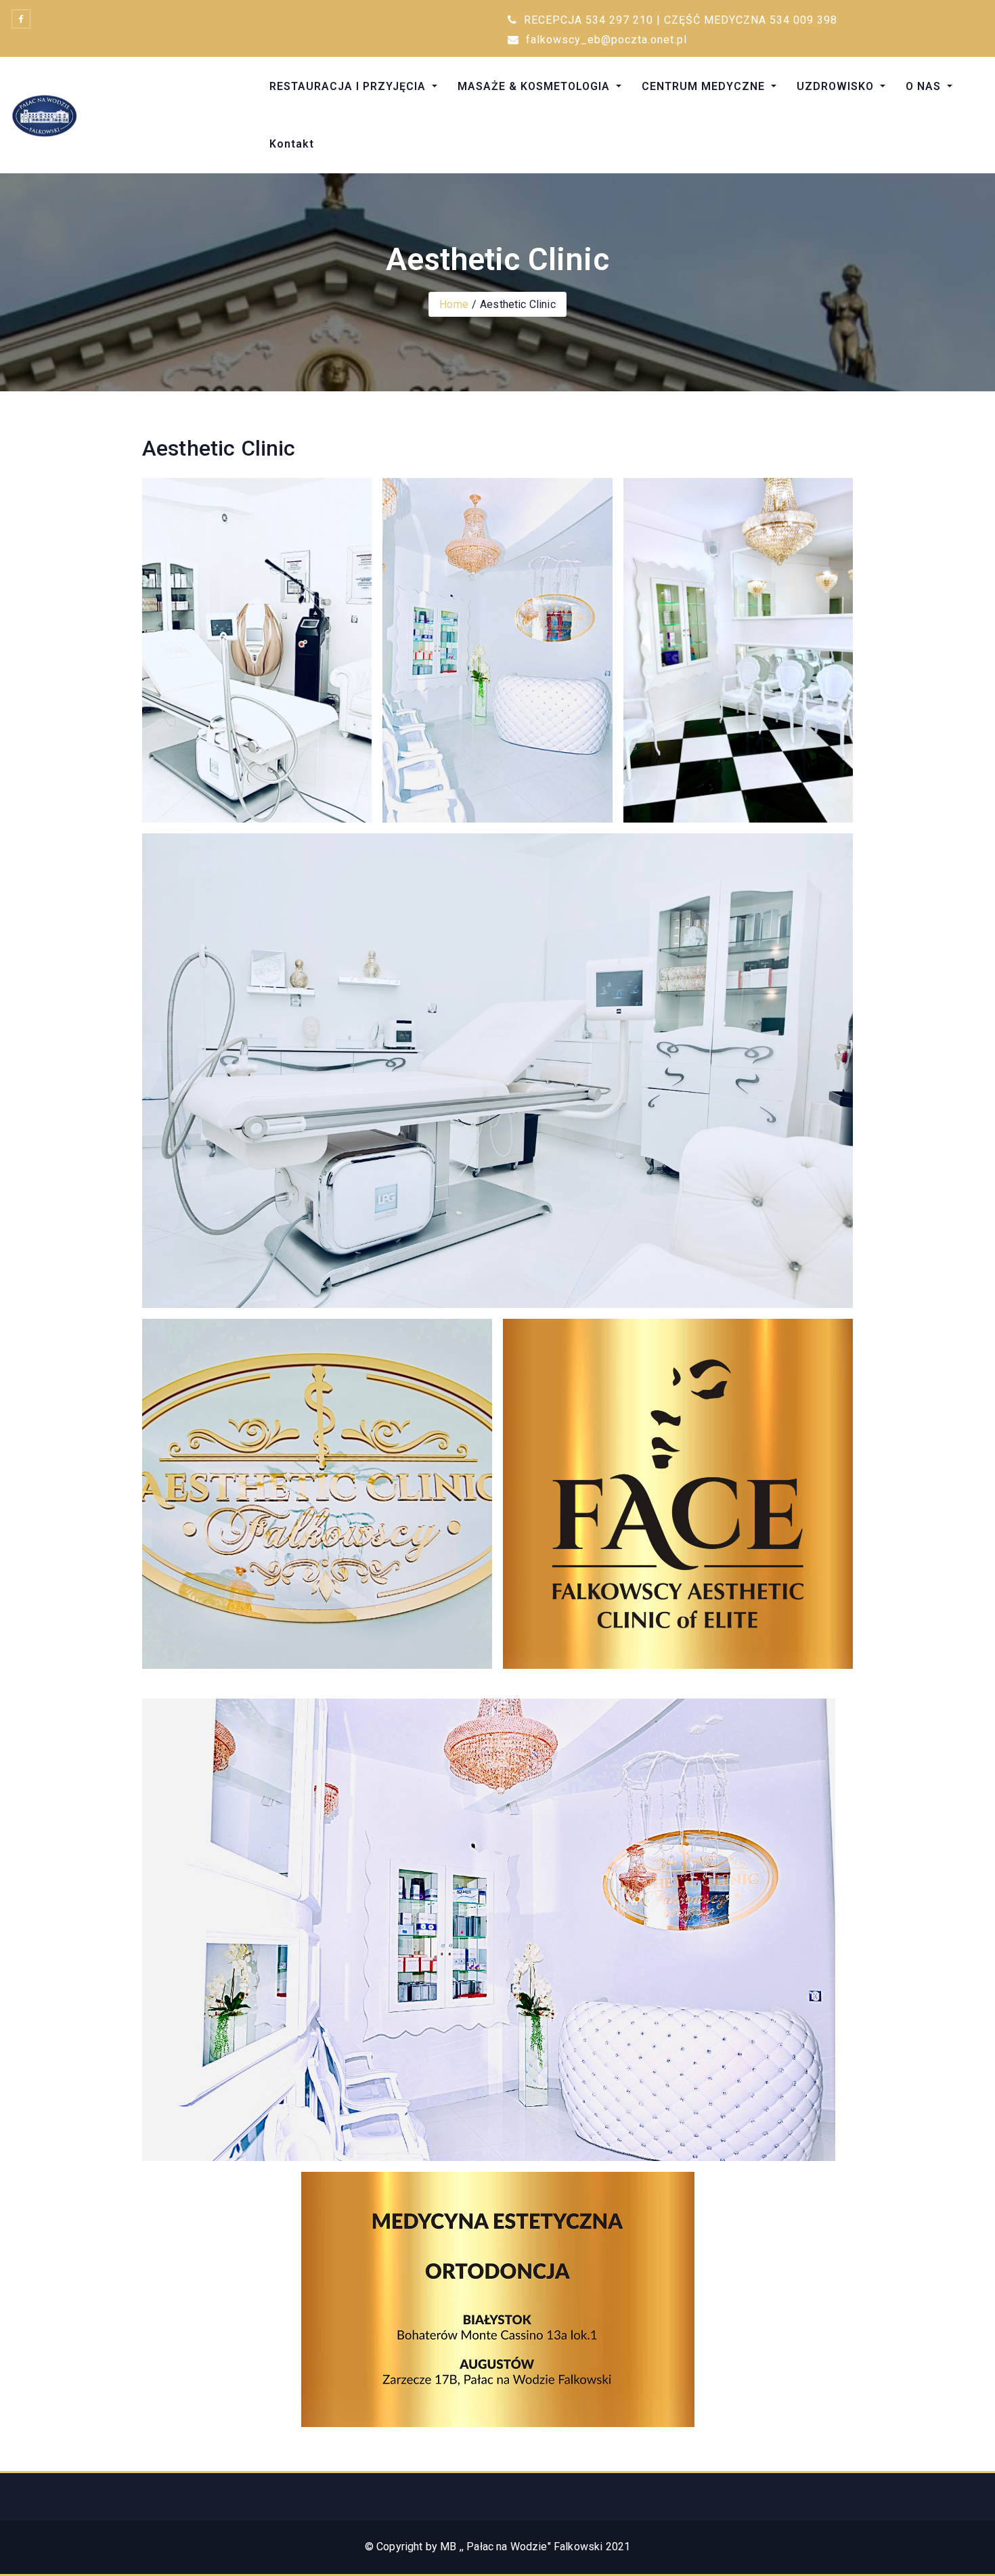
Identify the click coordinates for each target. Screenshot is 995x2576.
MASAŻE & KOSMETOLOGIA (535, 86)
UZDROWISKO (837, 86)
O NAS (925, 86)
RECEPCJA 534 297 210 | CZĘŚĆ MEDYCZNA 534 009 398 (679, 20)
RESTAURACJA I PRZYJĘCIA (349, 86)
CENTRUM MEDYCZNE (705, 86)
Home (454, 304)
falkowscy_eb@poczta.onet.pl (605, 40)
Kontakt (292, 144)
